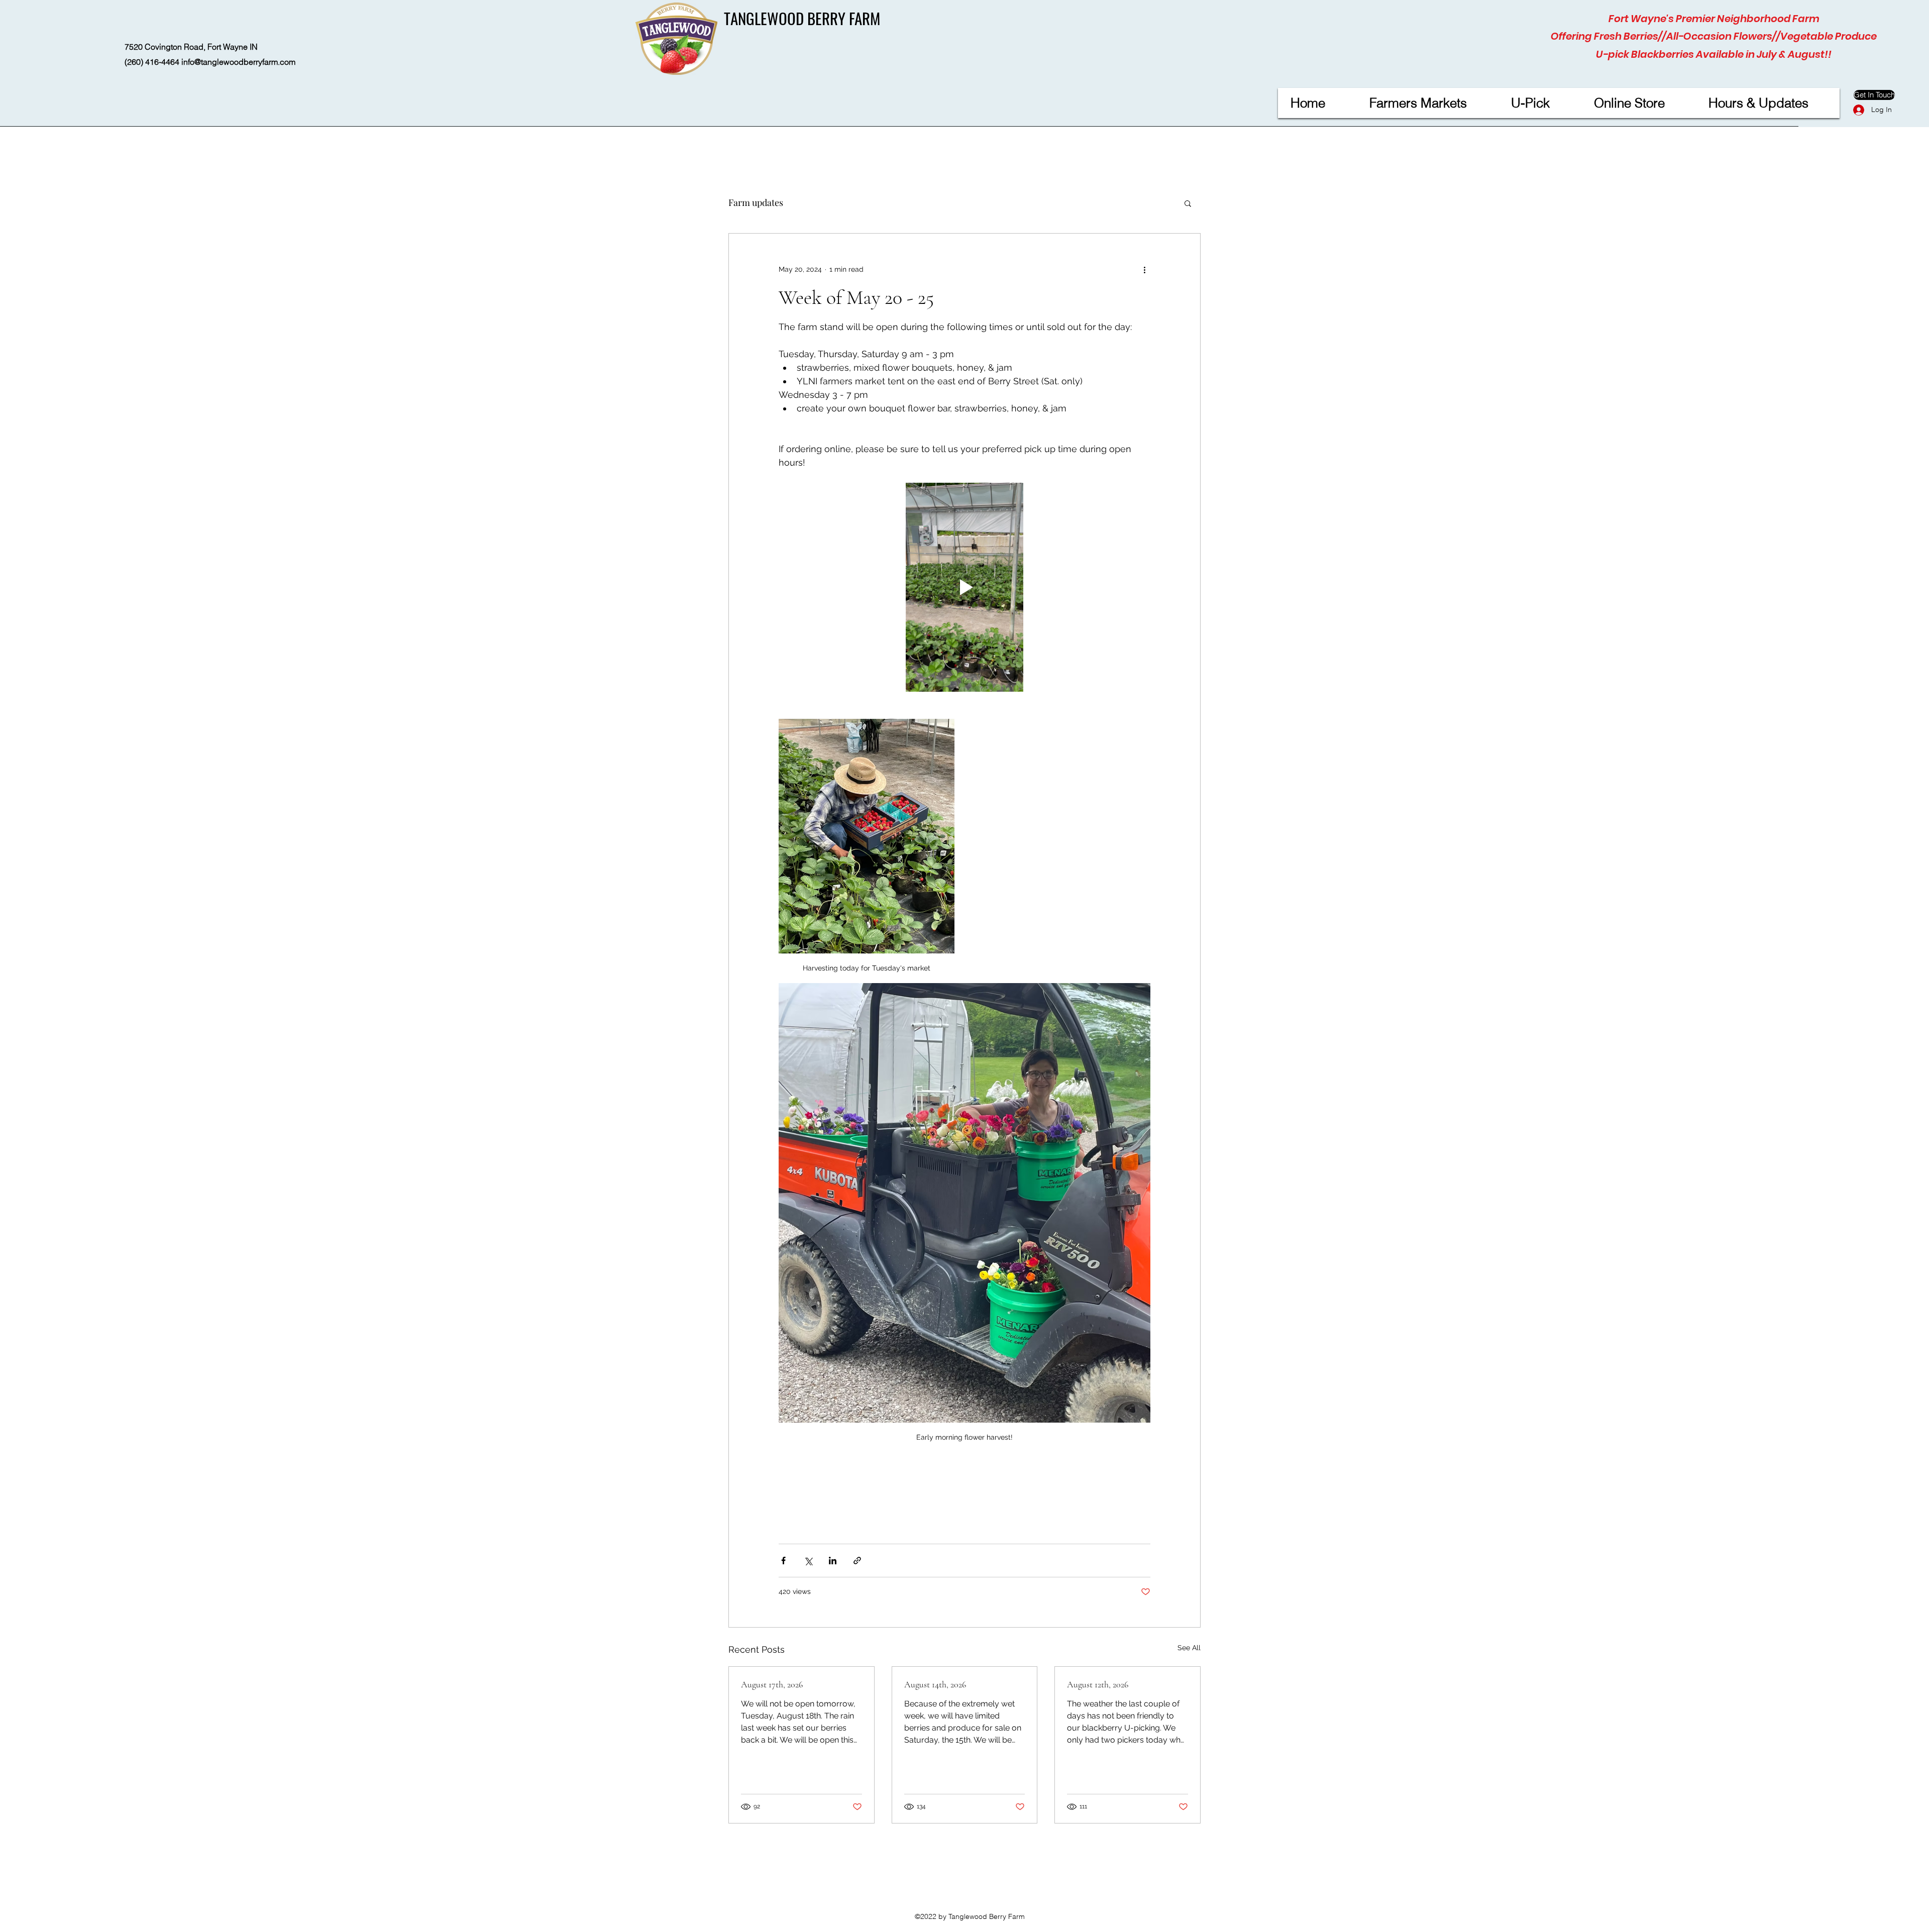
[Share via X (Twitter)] (808, 1561)
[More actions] (1144, 270)
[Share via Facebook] (783, 1561)
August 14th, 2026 (935, 1684)
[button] (1188, 203)
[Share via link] (857, 1561)
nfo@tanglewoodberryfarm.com (239, 62)
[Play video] (964, 587)
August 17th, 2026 (772, 1684)
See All (1189, 1648)
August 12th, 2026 (1098, 1684)
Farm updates (756, 202)
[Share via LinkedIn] (833, 1561)
